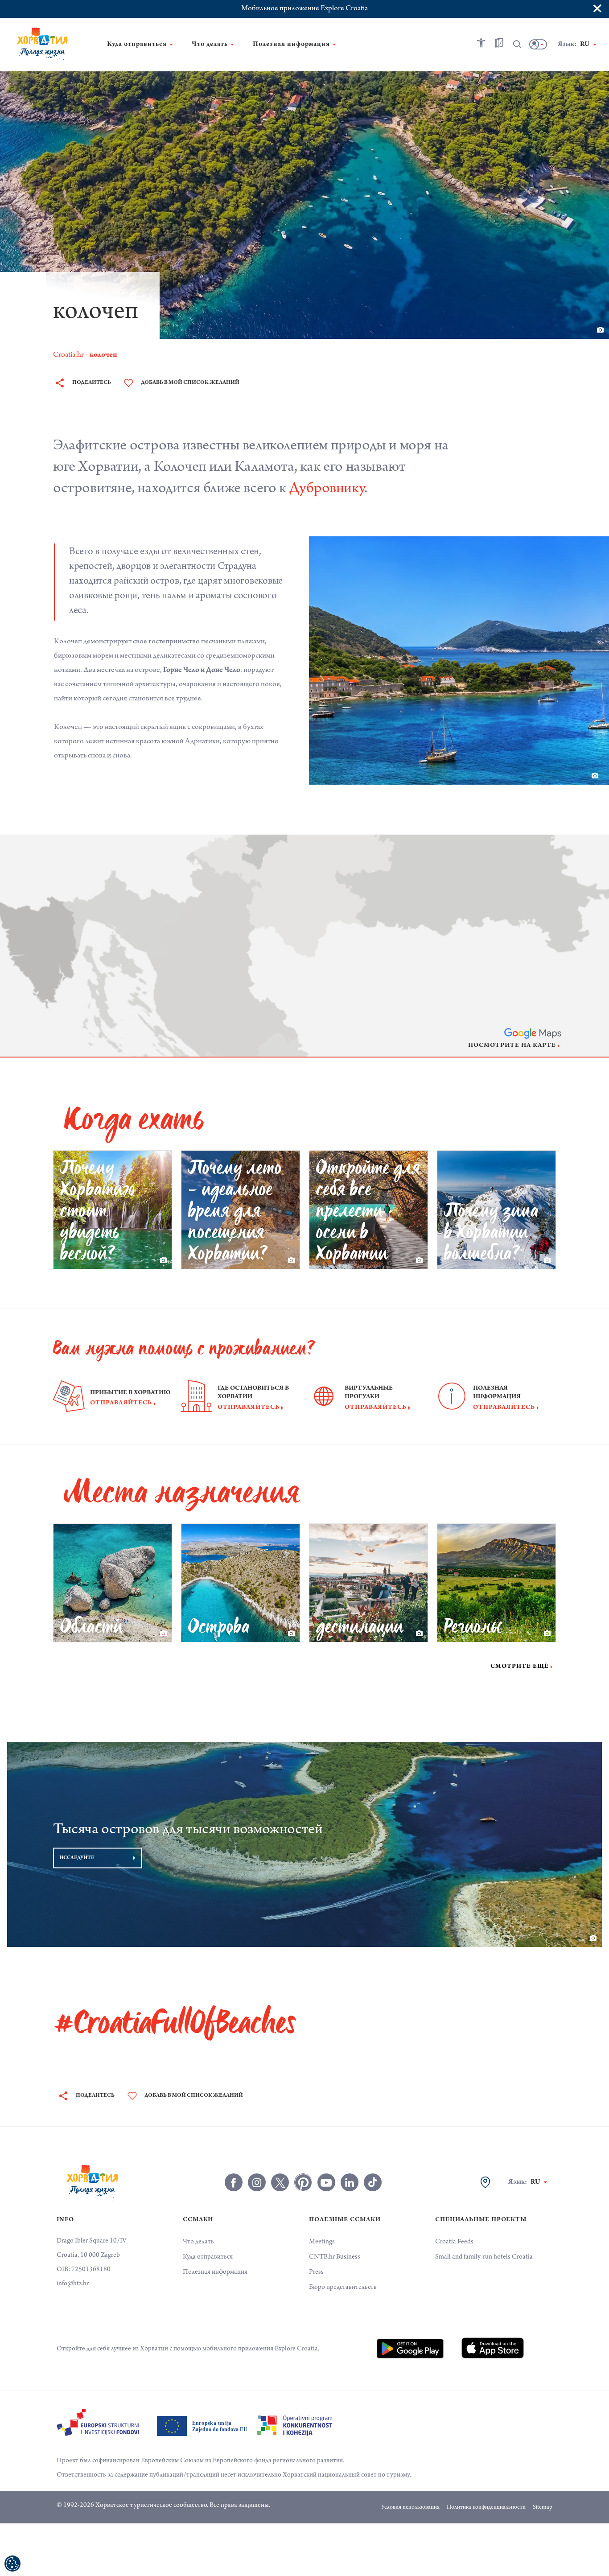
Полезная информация (215, 2272)
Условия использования (410, 2508)
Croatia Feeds (454, 2242)
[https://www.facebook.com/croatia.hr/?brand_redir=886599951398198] (234, 2182)
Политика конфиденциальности (486, 2508)
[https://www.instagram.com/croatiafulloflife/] (257, 2182)
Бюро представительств (343, 2288)
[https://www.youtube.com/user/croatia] (326, 2182)
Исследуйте (77, 1858)
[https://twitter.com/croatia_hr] (280, 2182)
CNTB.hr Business (335, 2257)
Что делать (198, 2242)
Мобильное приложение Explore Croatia (304, 9)
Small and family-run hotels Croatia (484, 2257)
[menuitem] (410, 2349)
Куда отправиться (208, 2257)
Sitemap (543, 2508)
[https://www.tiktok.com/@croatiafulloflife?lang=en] (373, 2182)
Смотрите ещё (520, 1667)
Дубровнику (327, 490)
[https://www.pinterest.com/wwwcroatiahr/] (303, 2182)
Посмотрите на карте (512, 1046)
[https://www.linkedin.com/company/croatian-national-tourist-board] (350, 2182)
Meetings (322, 2242)
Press (316, 2272)
